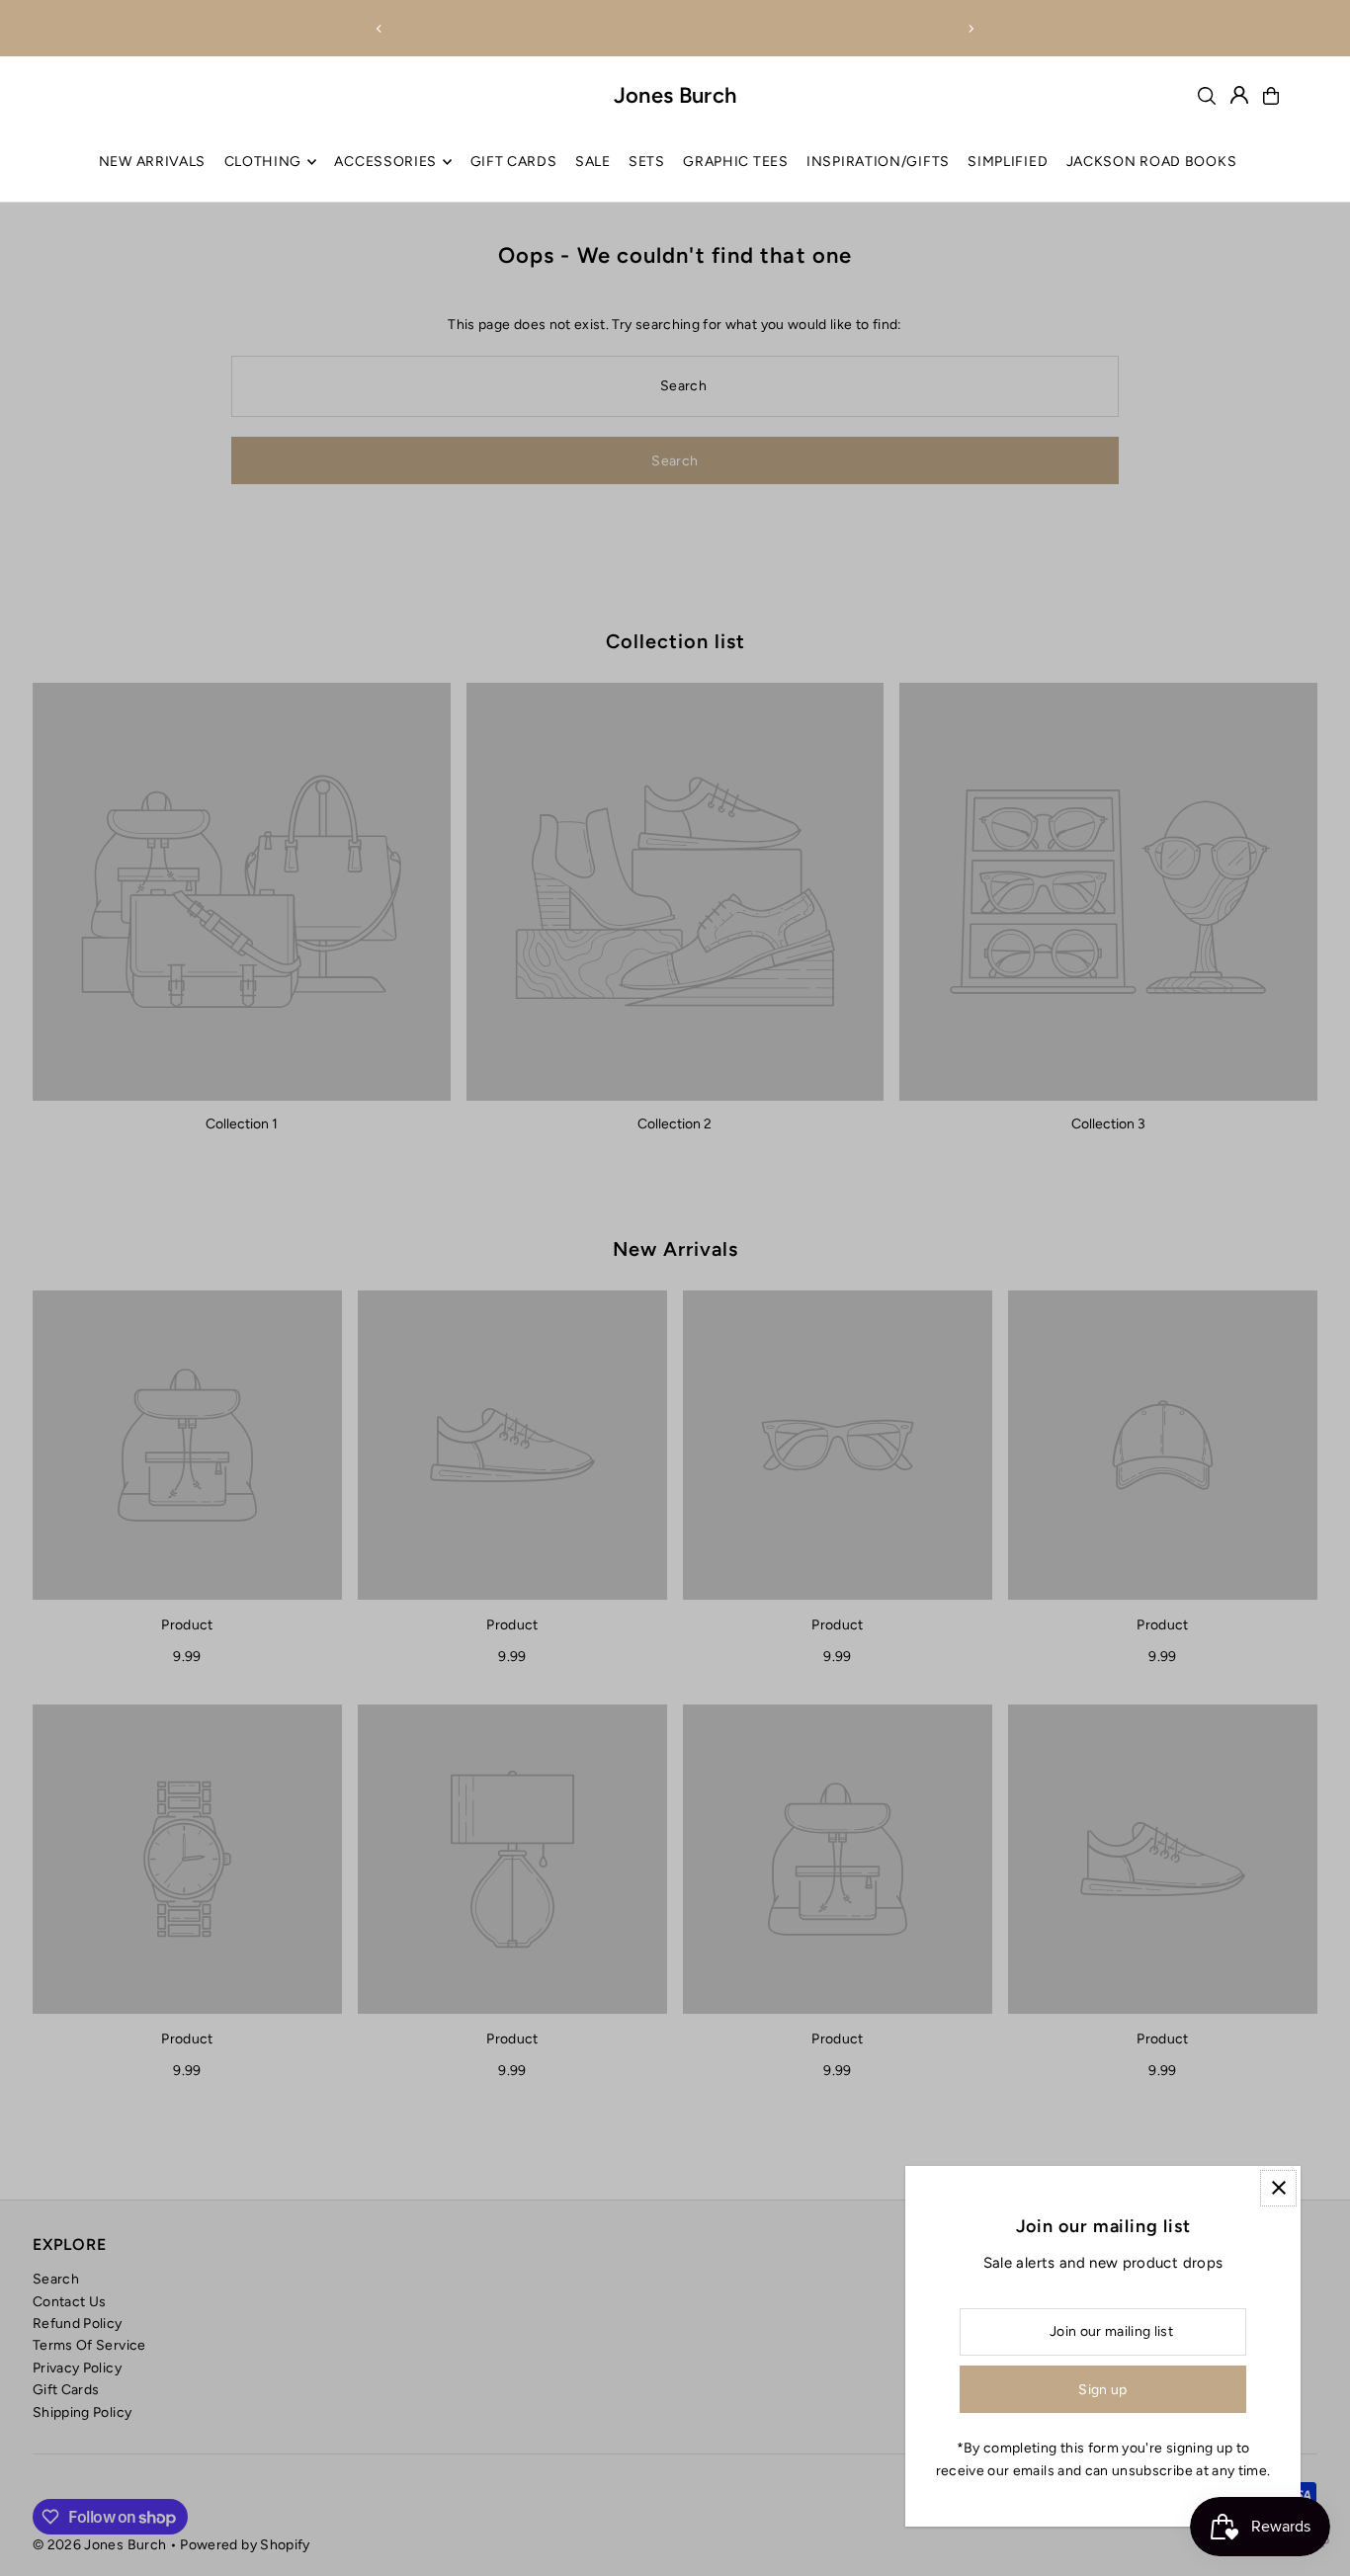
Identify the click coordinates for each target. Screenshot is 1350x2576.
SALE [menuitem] (593, 162)
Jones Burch (675, 95)
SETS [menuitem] (647, 162)
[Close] (1278, 2188)
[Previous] (380, 29)
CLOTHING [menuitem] (263, 162)
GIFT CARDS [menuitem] (514, 162)
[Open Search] (1207, 96)
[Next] (970, 29)
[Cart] (1271, 96)
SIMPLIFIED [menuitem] (1008, 162)
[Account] (1239, 95)
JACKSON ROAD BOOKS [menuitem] (1152, 162)
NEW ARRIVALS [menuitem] (152, 162)
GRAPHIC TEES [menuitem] (735, 162)
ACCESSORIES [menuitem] (385, 162)
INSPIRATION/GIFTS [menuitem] (878, 162)
